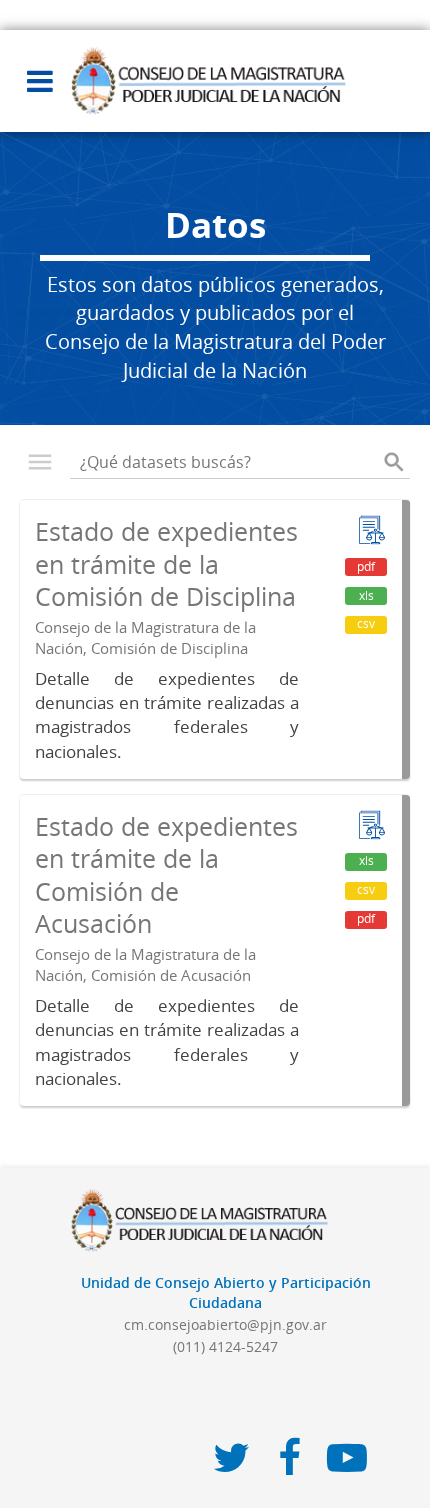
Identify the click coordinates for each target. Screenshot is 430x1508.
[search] (394, 462)
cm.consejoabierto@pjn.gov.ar (225, 1324)
